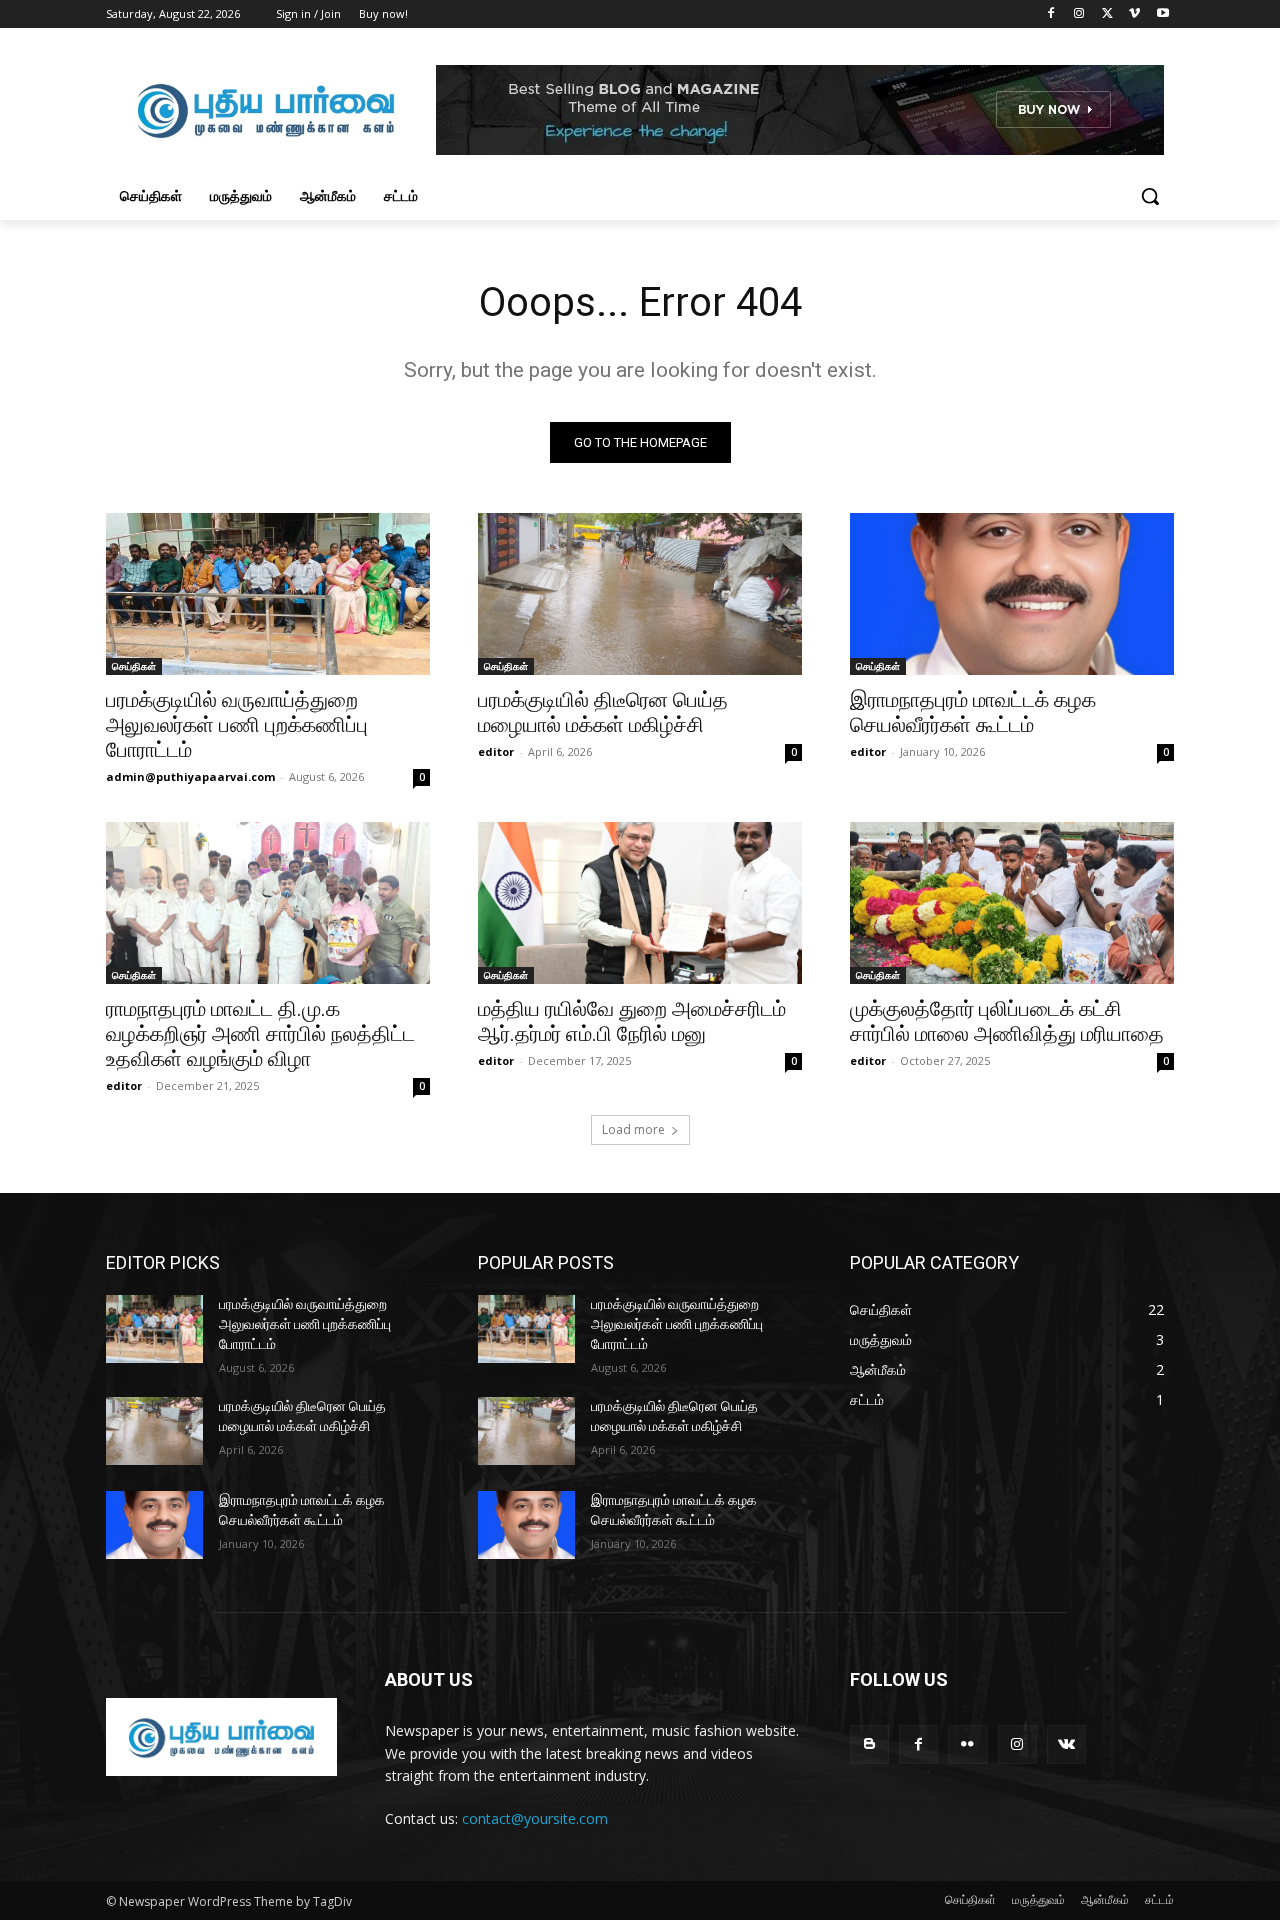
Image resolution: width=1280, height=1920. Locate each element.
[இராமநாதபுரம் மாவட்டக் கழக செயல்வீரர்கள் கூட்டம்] (1012, 594)
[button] (1150, 196)
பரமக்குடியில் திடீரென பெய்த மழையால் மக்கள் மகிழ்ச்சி (603, 712)
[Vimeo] (1134, 14)
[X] (1107, 14)
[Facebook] (1051, 14)
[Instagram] (1079, 14)
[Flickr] (967, 1744)
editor (496, 751)
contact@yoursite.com (535, 1818)
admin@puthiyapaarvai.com (190, 776)
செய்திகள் (134, 666)
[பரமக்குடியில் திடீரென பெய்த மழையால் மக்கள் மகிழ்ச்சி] (640, 594)
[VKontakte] (1066, 1744)
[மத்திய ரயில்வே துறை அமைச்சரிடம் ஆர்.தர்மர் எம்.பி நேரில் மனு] (640, 903)
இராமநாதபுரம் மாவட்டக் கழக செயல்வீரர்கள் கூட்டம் (973, 712)
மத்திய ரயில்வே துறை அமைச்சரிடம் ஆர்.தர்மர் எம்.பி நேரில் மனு (632, 1021)
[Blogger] (869, 1744)
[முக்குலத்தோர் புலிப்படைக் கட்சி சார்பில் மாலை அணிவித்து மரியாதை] (1012, 903)
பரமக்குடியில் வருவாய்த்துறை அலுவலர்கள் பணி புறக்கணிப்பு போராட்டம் (237, 725)
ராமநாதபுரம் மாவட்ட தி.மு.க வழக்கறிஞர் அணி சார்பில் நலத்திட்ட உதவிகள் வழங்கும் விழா (260, 1034)
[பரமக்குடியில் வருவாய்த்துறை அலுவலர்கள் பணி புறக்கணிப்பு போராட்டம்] (268, 594)
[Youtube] (1162, 14)
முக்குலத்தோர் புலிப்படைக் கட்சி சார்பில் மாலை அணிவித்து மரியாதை (1007, 1021)
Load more (633, 1129)
